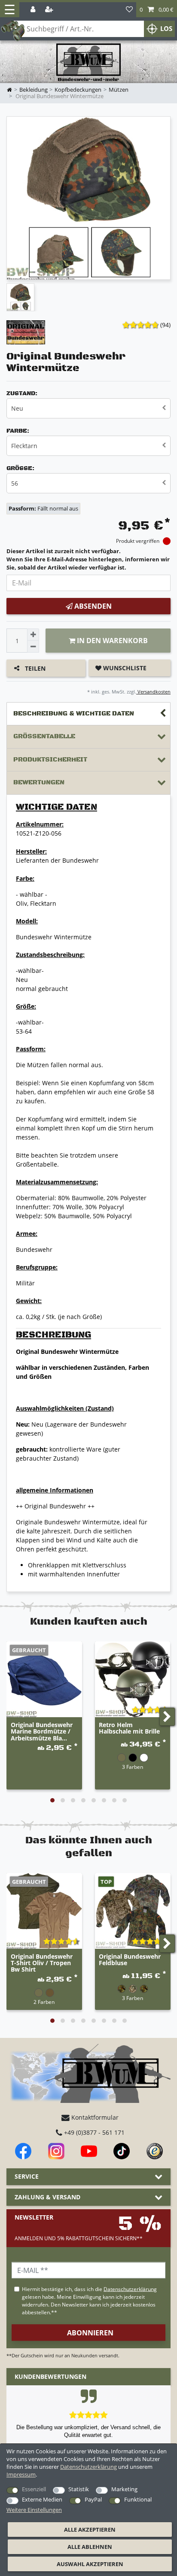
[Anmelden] (34, 10)
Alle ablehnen (90, 2547)
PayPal (93, 2499)
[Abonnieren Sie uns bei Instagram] (56, 2151)
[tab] (88, 714)
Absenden (92, 606)
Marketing (124, 2489)
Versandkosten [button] (153, 692)
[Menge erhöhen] (33, 635)
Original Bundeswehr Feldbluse (130, 1960)
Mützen (119, 90)
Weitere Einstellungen (34, 2510)
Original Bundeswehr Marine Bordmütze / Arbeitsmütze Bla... (42, 1731)
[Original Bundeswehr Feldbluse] (133, 1911)
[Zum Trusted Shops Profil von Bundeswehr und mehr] (155, 2151)
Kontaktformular (94, 2117)
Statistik (79, 2489)
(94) (165, 325)
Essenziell (34, 2489)
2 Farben (44, 2002)
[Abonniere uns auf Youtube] (89, 2151)
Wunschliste (124, 668)
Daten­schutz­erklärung (88, 2467)
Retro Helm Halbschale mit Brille (129, 1728)
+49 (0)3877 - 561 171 (93, 2132)
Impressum (21, 2474)
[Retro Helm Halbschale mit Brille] (133, 1679)
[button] (157, 10)
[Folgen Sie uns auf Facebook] (23, 2151)
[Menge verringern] (33, 647)
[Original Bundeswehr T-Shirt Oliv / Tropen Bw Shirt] (44, 1911)
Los (166, 29)
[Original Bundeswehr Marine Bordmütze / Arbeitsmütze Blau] (44, 1679)
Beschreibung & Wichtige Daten (74, 714)
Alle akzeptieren (90, 2530)
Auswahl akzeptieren (90, 2564)
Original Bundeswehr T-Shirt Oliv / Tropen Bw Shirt (42, 1963)
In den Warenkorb (111, 641)
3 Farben (133, 1767)
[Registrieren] (50, 10)
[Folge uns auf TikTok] (122, 2151)
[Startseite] (88, 63)
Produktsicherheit (50, 760)
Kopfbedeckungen (78, 90)
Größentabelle (44, 736)
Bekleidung (34, 90)
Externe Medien (42, 2499)
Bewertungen (39, 782)
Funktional (138, 2499)
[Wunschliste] (129, 10)
